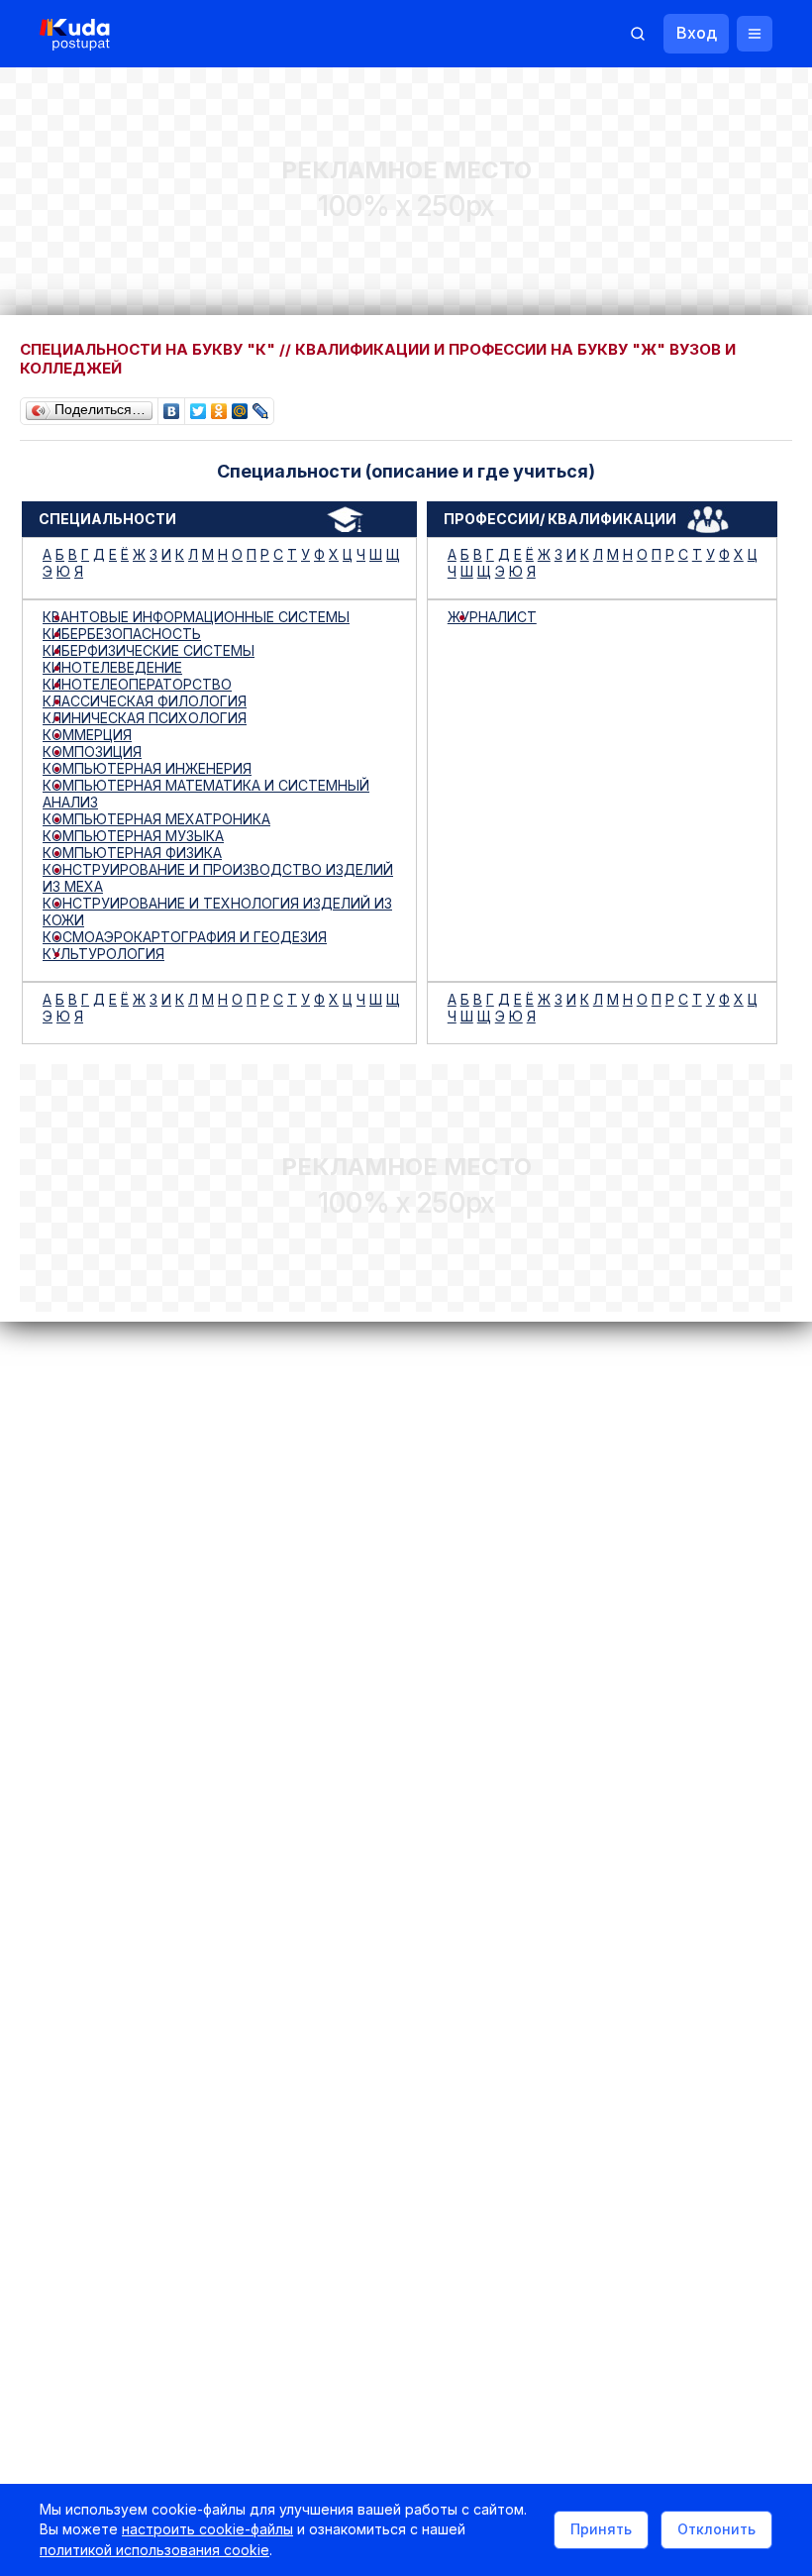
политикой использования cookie (154, 2550)
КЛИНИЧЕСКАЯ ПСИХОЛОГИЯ (145, 718)
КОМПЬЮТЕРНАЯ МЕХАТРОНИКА (156, 819)
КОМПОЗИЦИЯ (92, 751)
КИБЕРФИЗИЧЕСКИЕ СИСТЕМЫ (149, 650)
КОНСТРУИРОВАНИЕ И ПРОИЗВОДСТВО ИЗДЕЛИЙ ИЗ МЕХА (218, 878)
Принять (601, 2529)
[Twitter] (199, 406)
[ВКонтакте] (172, 406)
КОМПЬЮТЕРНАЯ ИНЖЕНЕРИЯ (147, 768)
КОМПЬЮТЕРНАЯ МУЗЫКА (133, 836)
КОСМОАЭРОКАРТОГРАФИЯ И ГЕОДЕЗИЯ (185, 937)
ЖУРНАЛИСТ (492, 617)
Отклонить (716, 2529)
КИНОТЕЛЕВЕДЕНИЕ (112, 667)
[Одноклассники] (219, 406)
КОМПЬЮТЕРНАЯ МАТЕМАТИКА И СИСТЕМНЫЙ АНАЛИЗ (206, 794)
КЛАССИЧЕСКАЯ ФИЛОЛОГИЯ (145, 701)
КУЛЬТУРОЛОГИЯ (103, 954)
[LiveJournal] (261, 406)
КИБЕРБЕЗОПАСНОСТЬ (122, 634)
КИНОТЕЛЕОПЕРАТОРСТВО (137, 684)
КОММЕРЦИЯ (87, 735)
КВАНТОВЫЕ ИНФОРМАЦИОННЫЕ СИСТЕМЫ (196, 617)
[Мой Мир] (240, 406)
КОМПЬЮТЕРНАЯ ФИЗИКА (132, 853)
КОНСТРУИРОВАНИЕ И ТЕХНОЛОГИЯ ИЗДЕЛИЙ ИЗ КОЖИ (217, 912)
